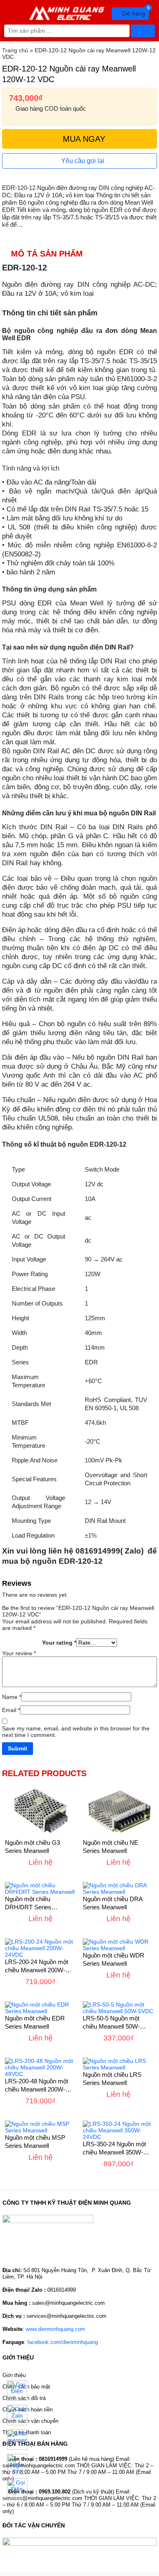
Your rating (59, 1643)
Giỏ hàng (134, 12)
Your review (19, 1653)
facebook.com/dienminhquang (63, 2342)
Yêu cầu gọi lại (82, 161)
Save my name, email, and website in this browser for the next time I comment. (76, 1732)
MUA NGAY (83, 139)
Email (11, 1710)
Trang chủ (15, 50)
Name (12, 1697)
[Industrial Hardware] (67, 12)
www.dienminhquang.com (55, 2329)
